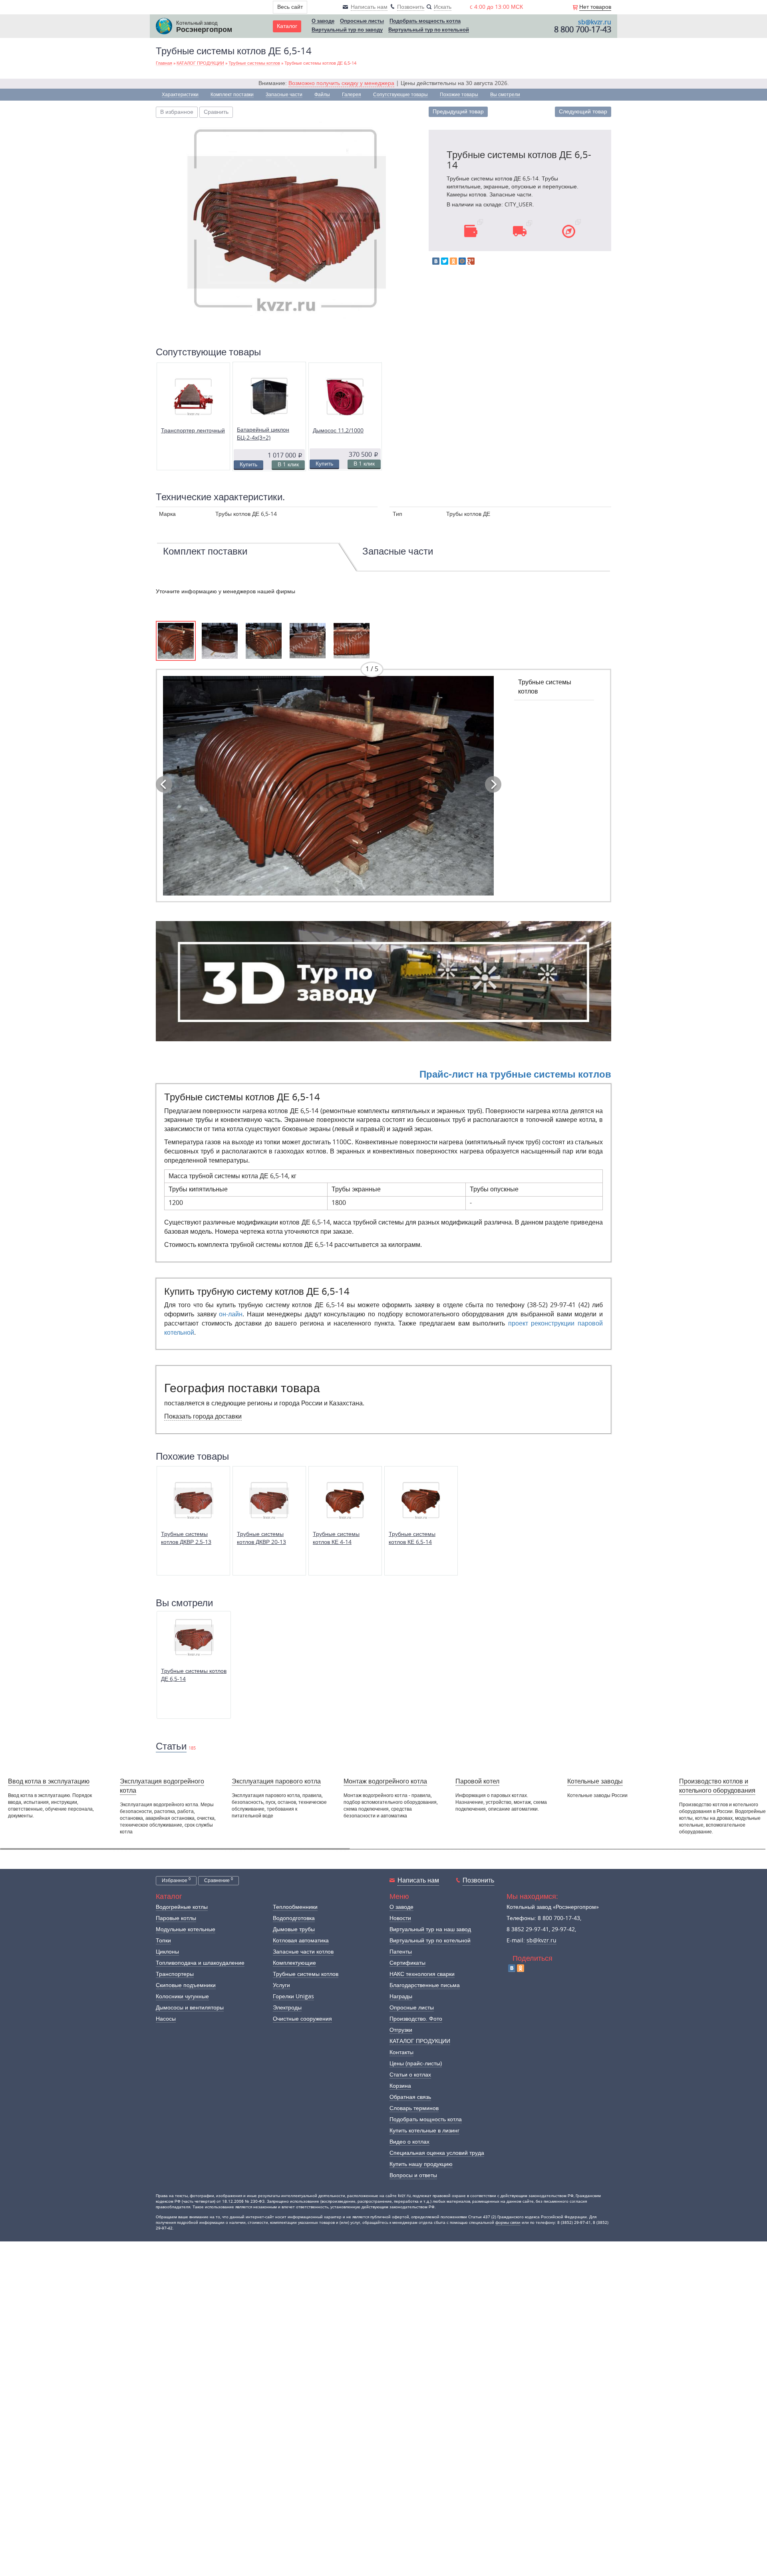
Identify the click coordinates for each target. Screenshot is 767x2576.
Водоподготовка (294, 1918)
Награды (401, 1996)
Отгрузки (401, 2030)
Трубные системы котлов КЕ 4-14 (336, 1538)
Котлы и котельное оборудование (375, 1800)
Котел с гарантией (553, 1796)
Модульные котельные (186, 1929)
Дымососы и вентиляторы (190, 2008)
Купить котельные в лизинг (424, 2131)
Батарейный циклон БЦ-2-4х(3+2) (263, 434)
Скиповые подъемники (186, 1985)
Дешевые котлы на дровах (295, 1796)
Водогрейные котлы (182, 1907)
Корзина (400, 2086)
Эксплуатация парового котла (276, 1781)
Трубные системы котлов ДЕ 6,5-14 (194, 1675)
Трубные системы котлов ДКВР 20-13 (261, 1538)
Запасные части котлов (303, 1952)
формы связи (508, 2223)
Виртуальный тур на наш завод (430, 1929)
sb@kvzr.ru (595, 22)
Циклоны (167, 1952)
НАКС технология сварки (422, 1974)
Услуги (281, 1985)
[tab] (248, 558)
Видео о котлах (409, 2142)
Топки (163, 1941)
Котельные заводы (595, 1781)
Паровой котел (477, 1781)
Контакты (401, 2052)
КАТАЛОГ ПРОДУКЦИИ (420, 2041)
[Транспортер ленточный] (193, 397)
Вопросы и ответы (413, 2175)
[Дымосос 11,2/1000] (345, 397)
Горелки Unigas (293, 1996)
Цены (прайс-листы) (416, 2064)
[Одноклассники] (453, 261)
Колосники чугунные (182, 1996)
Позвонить (478, 1880)
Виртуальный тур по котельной (429, 30)
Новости (400, 1918)
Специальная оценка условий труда (437, 2153)
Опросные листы (362, 21)
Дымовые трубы (294, 1929)
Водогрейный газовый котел (655, 1796)
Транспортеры (175, 1974)
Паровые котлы (176, 1918)
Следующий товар (583, 112)
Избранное (176, 1880)
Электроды (287, 2008)
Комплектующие (294, 1963)
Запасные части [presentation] (398, 551)
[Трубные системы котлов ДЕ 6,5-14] (286, 221)
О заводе (323, 21)
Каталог (287, 26)
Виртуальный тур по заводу (347, 30)
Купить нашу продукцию (421, 2164)
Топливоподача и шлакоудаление (200, 1963)
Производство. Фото (416, 2019)
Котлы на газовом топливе (474, 1796)
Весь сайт (290, 7)
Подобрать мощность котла (425, 21)
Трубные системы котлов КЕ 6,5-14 (412, 1538)
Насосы (166, 2019)
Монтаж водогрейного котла (385, 1781)
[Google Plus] (471, 261)
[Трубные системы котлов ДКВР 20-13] (269, 1500)
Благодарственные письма (425, 1985)
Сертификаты (407, 1963)
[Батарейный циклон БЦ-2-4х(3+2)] (269, 396)
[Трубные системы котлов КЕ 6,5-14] (421, 1500)
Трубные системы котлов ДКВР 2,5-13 (186, 1538)
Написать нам (418, 1880)
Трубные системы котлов (306, 1974)
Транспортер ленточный (193, 431)
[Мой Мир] (462, 261)
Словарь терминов (414, 2108)
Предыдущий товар (458, 112)
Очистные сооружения (302, 2019)
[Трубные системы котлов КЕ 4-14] (345, 1500)
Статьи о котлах (410, 2075)
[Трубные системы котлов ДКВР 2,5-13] (193, 1500)
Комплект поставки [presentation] (205, 551)
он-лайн (231, 1314)
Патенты (401, 1952)
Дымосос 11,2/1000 (338, 431)
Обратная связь (410, 2097)
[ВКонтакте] (436, 261)
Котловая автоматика (301, 1941)
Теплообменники (295, 1907)
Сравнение (219, 1880)
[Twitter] (445, 261)
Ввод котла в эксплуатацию (49, 1781)
